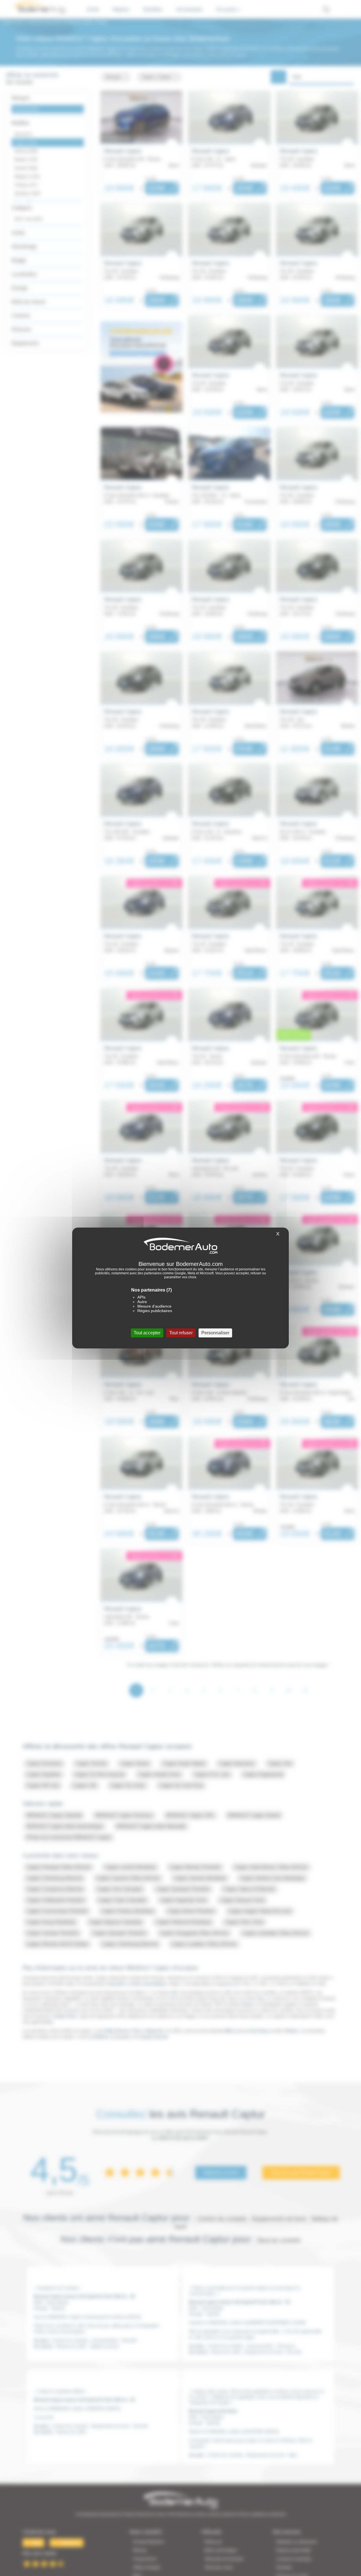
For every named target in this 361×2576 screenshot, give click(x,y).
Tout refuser (181, 1333)
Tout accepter (147, 1333)
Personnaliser (215, 1333)
